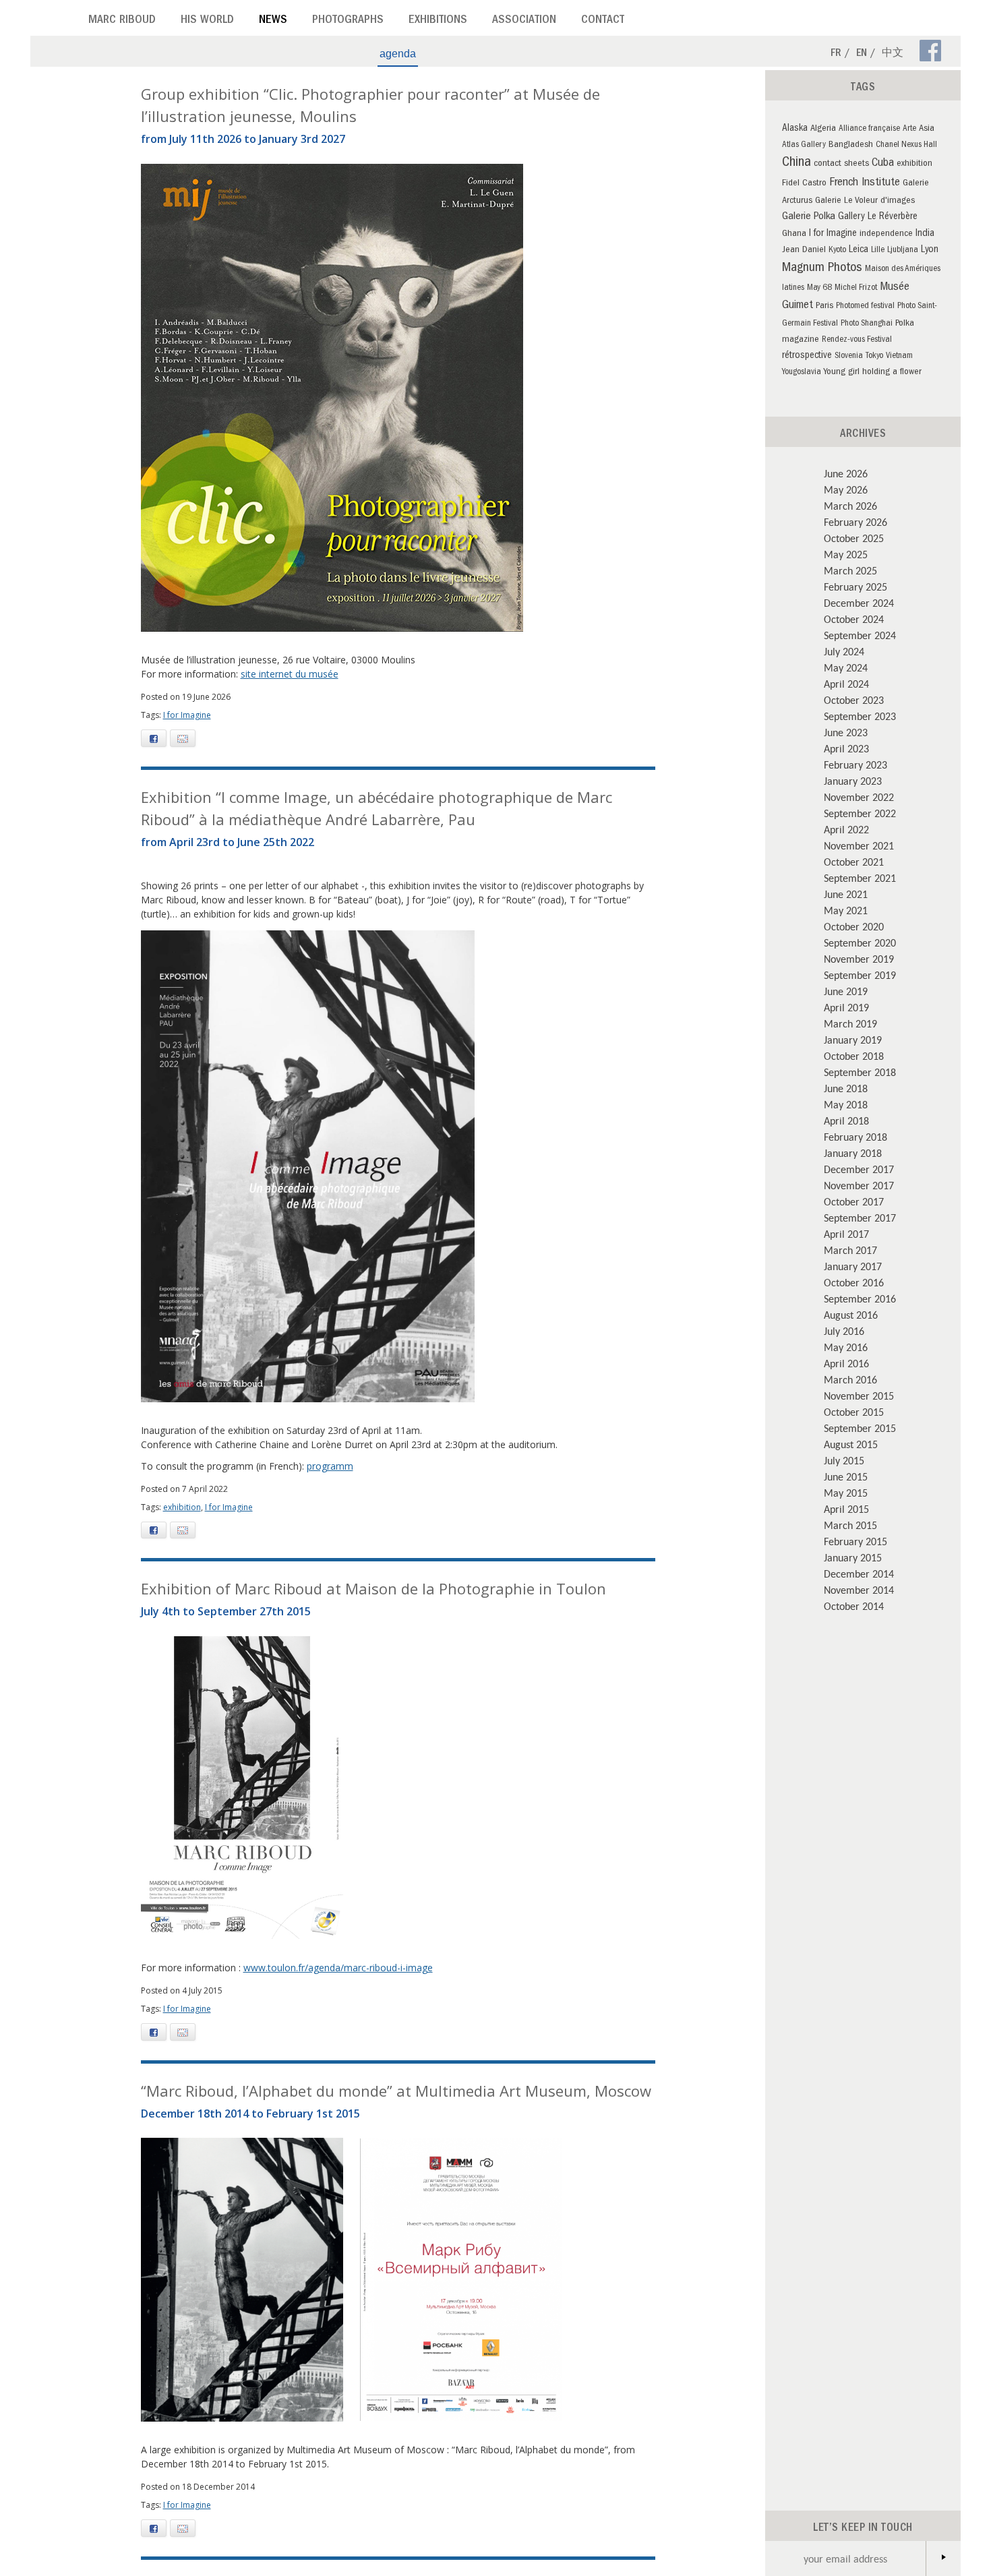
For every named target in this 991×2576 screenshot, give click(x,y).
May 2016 (846, 1347)
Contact (603, 21)
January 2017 (853, 1266)
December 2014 (859, 1574)
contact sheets (841, 164)
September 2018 (860, 1072)
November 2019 (859, 959)
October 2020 (854, 926)
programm (330, 1466)
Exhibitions (438, 21)
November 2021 (859, 845)
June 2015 (846, 1476)
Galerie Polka (809, 217)
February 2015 (855, 1541)
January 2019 (853, 1040)
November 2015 (859, 1396)
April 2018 (846, 1120)
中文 (893, 54)
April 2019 (846, 1007)
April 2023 (846, 748)
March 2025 (850, 570)
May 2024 (846, 667)
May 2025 (846, 554)
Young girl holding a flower (873, 372)
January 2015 (853, 1557)
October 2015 (854, 1412)
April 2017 (846, 1234)
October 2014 (854, 1606)
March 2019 (850, 1023)
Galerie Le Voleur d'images (865, 201)
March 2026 (850, 506)
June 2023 (846, 732)
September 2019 (860, 975)
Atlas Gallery (804, 145)
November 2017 (859, 1185)
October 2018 (854, 1056)
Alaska (795, 129)
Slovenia (849, 356)
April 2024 (846, 684)
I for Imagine (187, 715)
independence (886, 234)
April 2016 (846, 1363)
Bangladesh (851, 145)
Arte (909, 129)
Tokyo (874, 356)
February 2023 (855, 765)
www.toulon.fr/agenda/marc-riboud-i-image (338, 1968)
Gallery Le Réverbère (878, 217)
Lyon (930, 250)
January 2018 (853, 1153)
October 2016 (854, 1282)
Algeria (823, 129)
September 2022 (860, 813)
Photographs (348, 21)
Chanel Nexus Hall (906, 145)
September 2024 (860, 635)
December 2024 (859, 603)
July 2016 (844, 1331)
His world (207, 21)
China (797, 163)
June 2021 (846, 894)
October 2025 (854, 538)
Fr (836, 54)
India (925, 234)
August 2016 (851, 1315)
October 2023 (854, 700)
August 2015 (851, 1444)
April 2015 (846, 1509)
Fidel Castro (804, 184)
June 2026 (846, 473)
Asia (927, 129)
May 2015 (846, 1493)
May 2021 (846, 910)
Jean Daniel (804, 250)
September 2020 (860, 942)
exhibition (182, 1507)
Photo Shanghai (867, 324)
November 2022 (859, 797)
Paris (824, 306)
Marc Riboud (122, 21)
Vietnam (899, 356)
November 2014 (859, 1590)
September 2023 (860, 716)
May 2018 (846, 1104)
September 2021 (860, 878)
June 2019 (846, 991)
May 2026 (846, 489)
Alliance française (869, 129)
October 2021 (854, 862)
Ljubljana (903, 250)
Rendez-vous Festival (857, 340)
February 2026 (855, 522)
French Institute (865, 183)
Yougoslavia (802, 372)
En (862, 54)
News (273, 21)
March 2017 (850, 1250)
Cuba (883, 164)
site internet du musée (290, 674)
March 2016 (850, 1379)
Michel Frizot (856, 288)
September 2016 (860, 1298)
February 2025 (855, 587)
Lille (878, 250)
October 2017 (854, 1201)
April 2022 (846, 829)
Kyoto (837, 250)
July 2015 (844, 1460)
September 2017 (860, 1218)
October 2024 (854, 619)
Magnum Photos (822, 268)
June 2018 (846, 1088)
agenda (398, 54)
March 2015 (850, 1525)
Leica (859, 250)
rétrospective (807, 356)
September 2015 (860, 1428)
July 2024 (844, 651)
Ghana (794, 234)
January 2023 (853, 781)
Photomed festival (865, 306)
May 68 (819, 288)
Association (524, 21)
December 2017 (859, 1169)
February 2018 (855, 1137)
